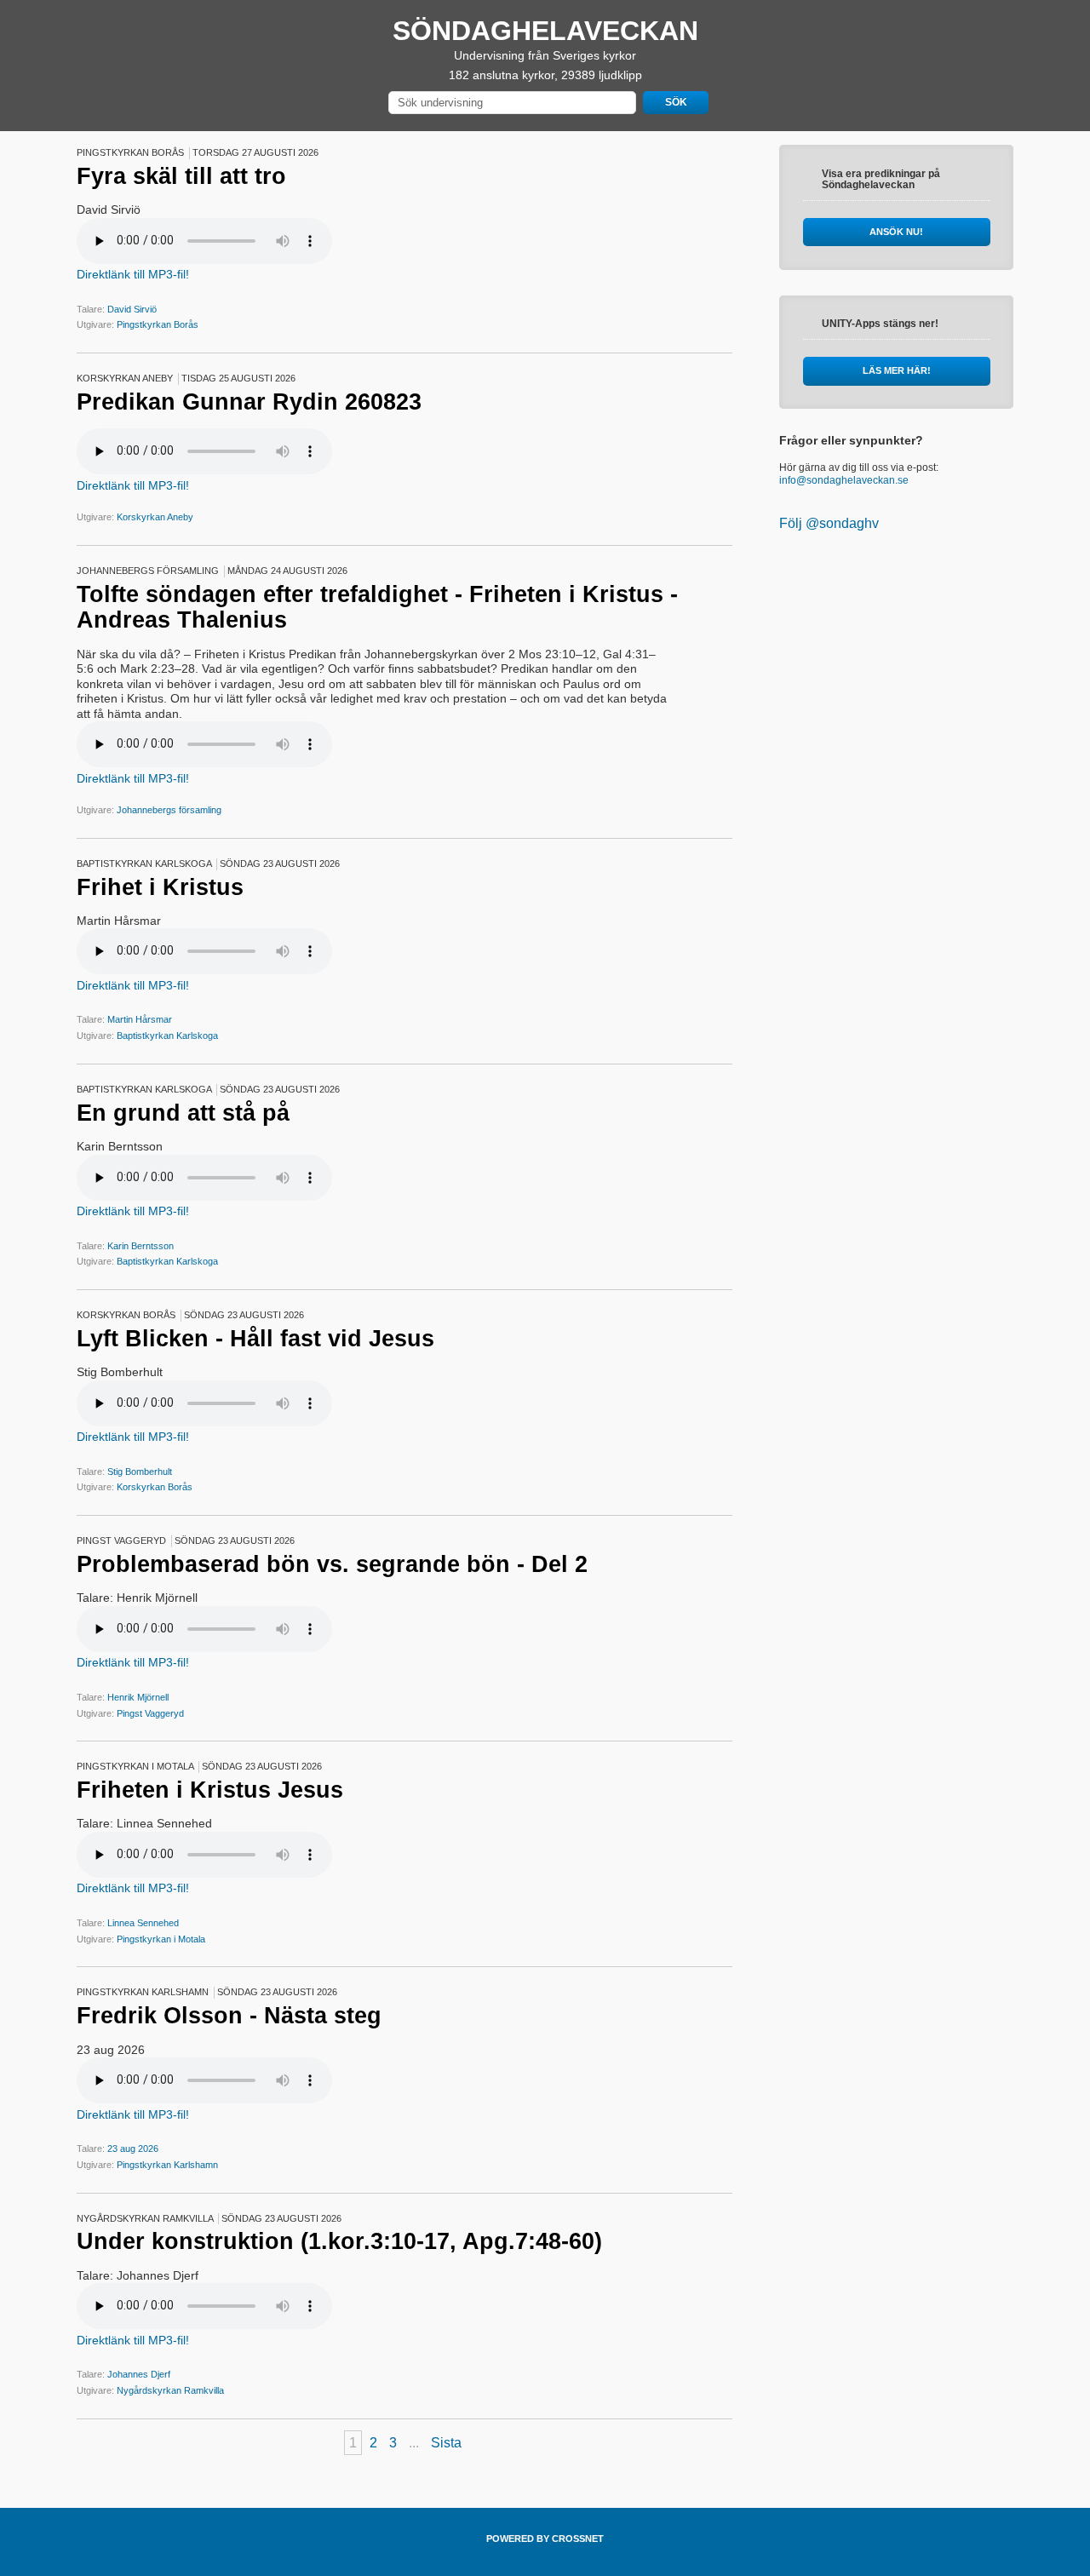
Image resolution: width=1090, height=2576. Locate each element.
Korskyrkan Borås (155, 1487)
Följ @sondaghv (829, 523)
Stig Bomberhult (140, 1472)
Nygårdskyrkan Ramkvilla (170, 2390)
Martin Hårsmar (140, 1019)
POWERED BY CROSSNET (545, 2539)
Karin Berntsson (141, 1246)
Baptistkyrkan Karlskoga (167, 1036)
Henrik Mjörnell (138, 1697)
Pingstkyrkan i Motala (161, 1939)
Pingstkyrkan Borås (158, 324)
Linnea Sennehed (143, 1923)
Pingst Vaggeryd (150, 1713)
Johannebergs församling (169, 810)
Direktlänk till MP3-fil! (133, 274)
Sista (446, 2443)
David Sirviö (132, 309)
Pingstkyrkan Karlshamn (167, 2165)
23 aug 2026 (133, 2149)
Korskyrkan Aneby (155, 517)
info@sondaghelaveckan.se (844, 480)
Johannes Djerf (139, 2374)
